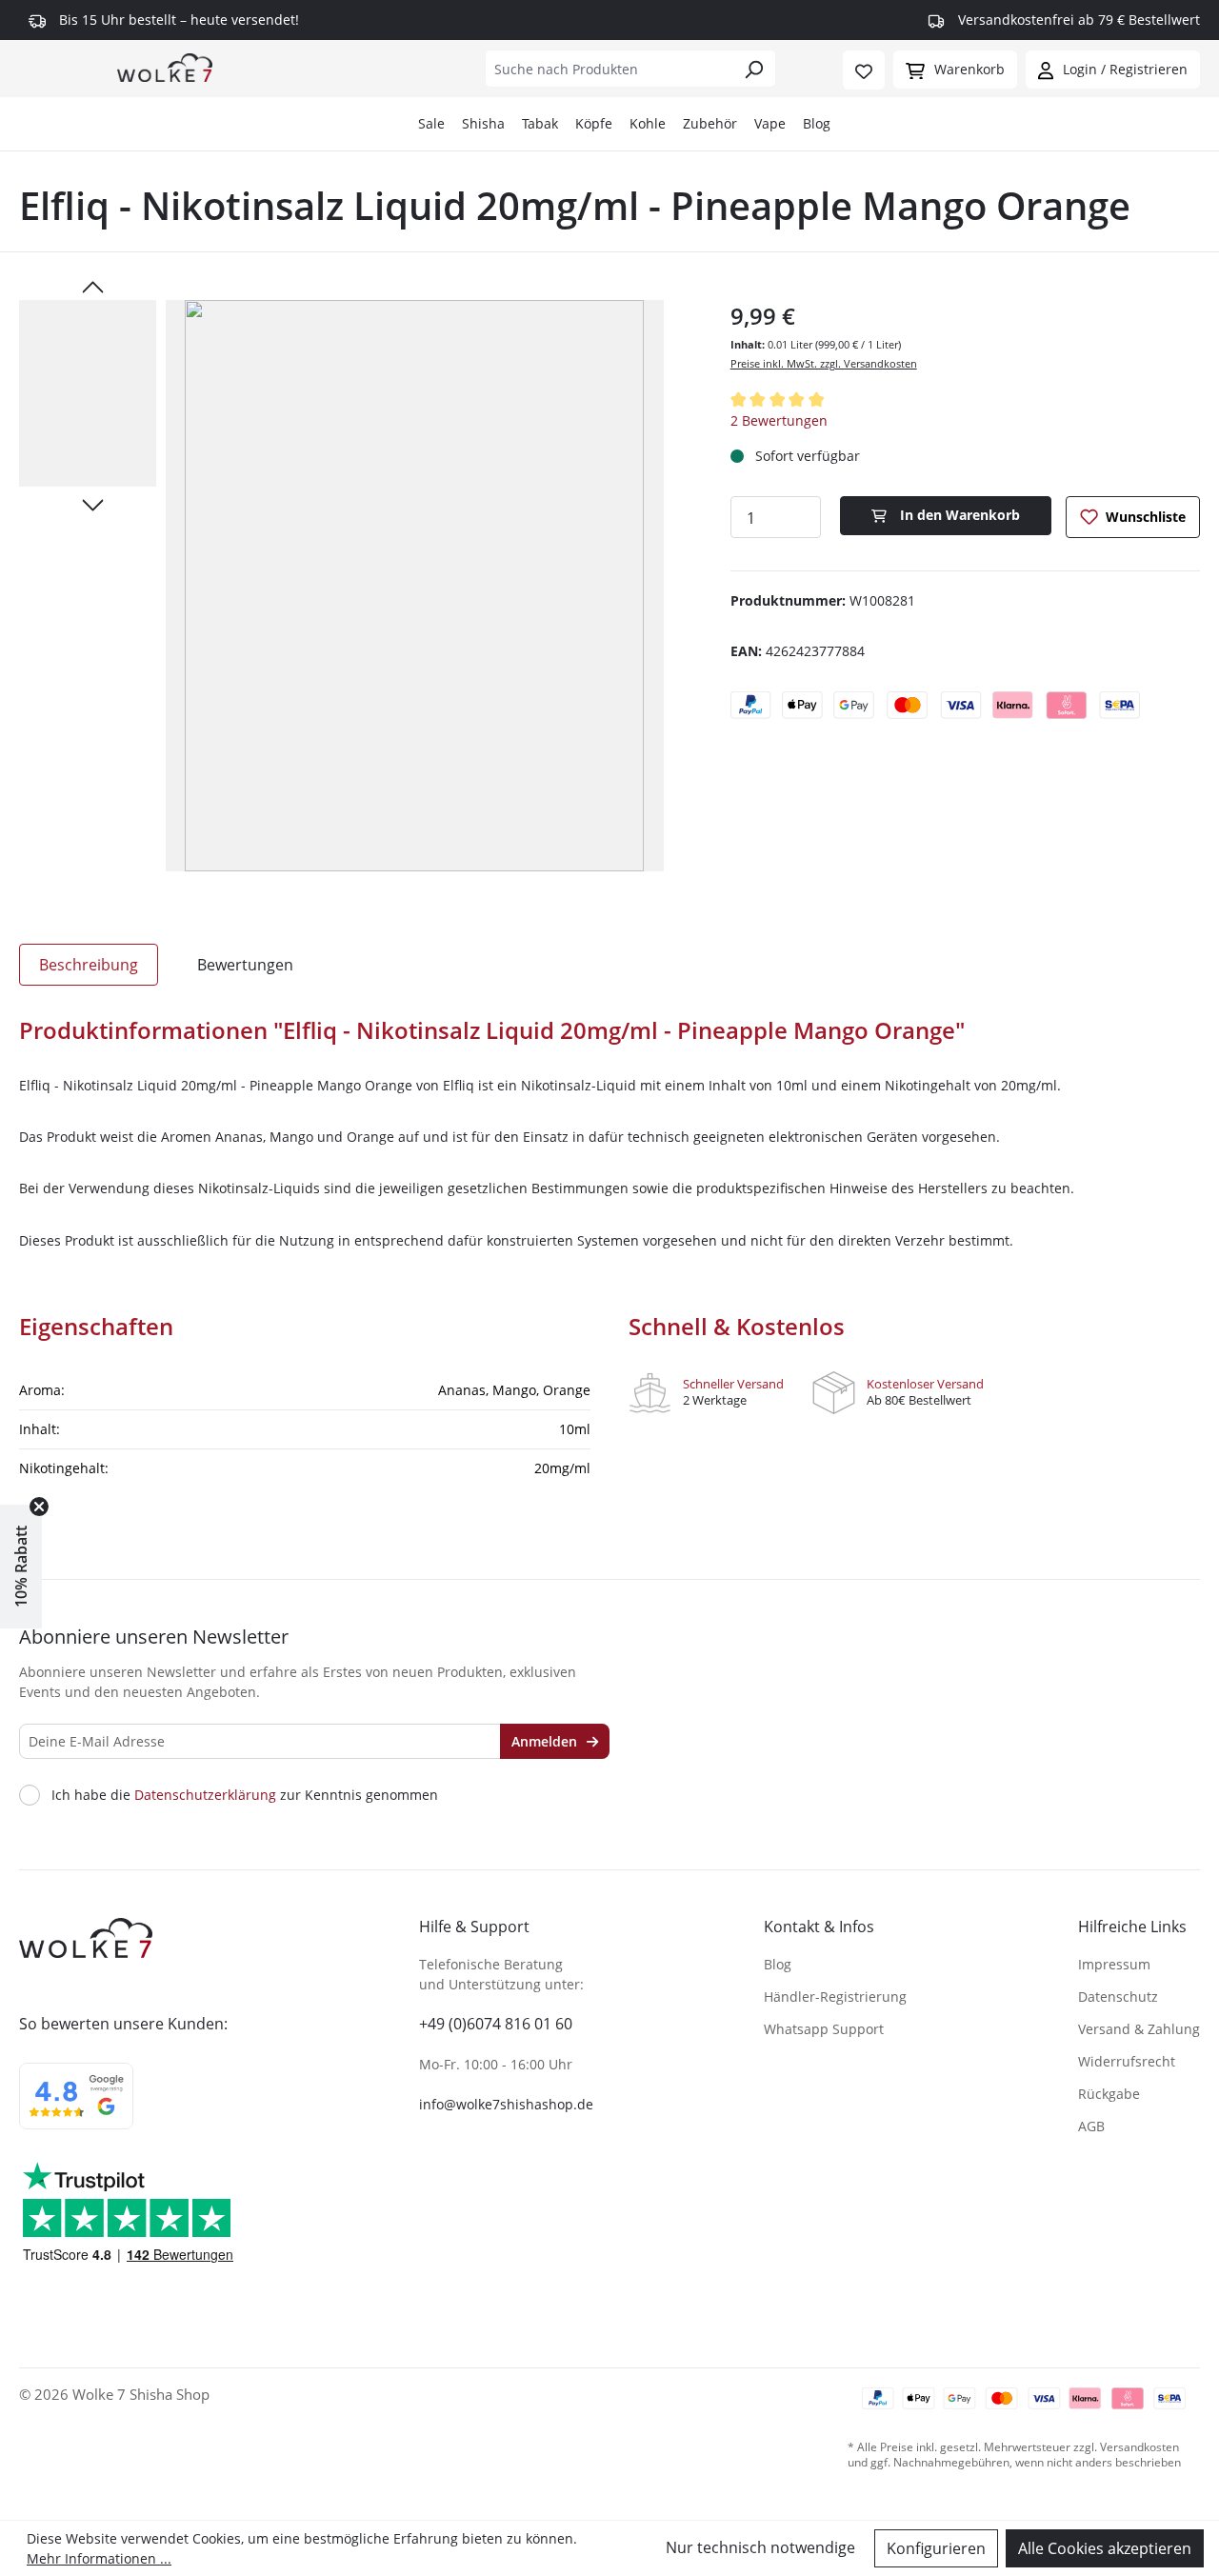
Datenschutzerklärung (205, 1795)
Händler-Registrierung (835, 1997)
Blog (817, 123)
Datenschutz (1118, 1997)
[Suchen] (754, 69)
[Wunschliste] (864, 70)
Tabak (540, 123)
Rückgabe (1109, 2094)
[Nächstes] (93, 504)
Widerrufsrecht (1127, 2061)
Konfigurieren (936, 2548)
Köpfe (594, 123)
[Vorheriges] (93, 286)
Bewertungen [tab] (245, 965)
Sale (431, 123)
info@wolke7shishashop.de (506, 2104)
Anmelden (546, 1741)
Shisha (483, 123)
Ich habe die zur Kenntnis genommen (245, 1795)
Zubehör (710, 123)
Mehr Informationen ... (99, 2558)
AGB (1091, 2126)
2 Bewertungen (779, 420)
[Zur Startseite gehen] (165, 67)
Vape (770, 123)
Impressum (1114, 1964)
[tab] (89, 965)
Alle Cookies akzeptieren (1105, 2548)
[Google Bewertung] (76, 2108)
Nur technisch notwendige (760, 2547)
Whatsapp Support (824, 2029)
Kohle (648, 123)
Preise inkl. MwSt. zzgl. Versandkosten (824, 363)
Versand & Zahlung (1139, 2029)
